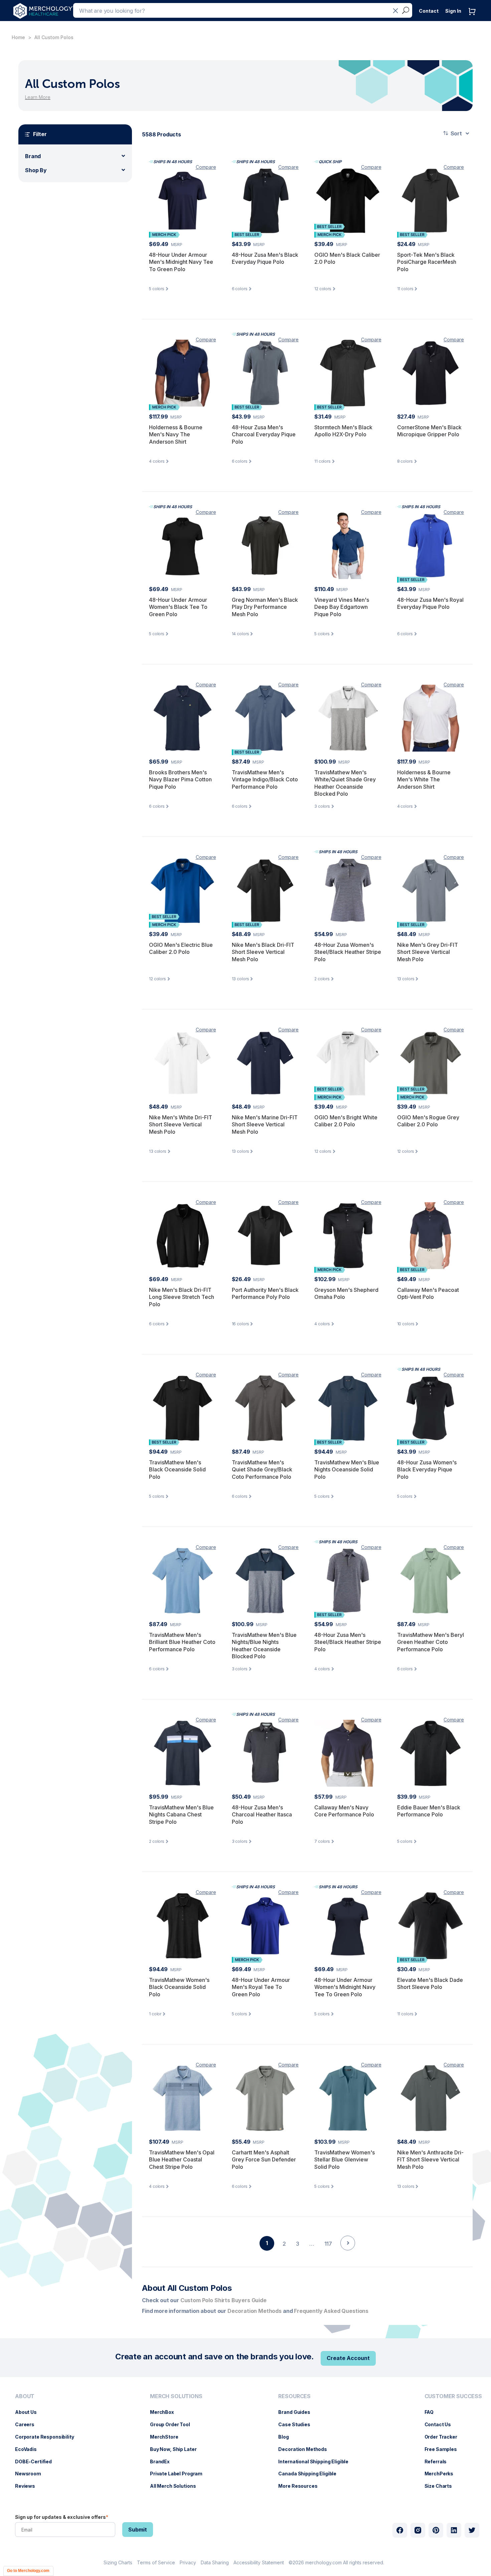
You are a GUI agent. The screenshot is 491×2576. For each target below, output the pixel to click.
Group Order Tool (173, 2424)
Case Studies (297, 2424)
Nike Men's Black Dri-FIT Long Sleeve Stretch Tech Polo (182, 1297)
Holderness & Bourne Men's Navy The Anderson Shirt (176, 434)
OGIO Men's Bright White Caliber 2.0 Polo (346, 1121)
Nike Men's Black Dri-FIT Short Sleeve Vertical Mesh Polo (263, 952)
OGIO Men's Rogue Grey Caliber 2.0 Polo (428, 1121)
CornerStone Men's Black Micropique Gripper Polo (429, 431)
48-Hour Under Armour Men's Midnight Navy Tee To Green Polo (181, 262)
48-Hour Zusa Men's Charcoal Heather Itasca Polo (262, 1815)
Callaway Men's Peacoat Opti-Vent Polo (428, 1294)
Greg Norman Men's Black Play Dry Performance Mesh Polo (265, 607)
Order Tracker (444, 2437)
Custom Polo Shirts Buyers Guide (223, 2300)
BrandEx (163, 2461)
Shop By (36, 170)
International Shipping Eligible (317, 2461)
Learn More (38, 97)
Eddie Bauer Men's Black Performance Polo (429, 1811)
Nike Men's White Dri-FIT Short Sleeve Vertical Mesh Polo (181, 1125)
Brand (33, 156)
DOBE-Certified (37, 2461)
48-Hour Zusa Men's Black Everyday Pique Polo (265, 258)
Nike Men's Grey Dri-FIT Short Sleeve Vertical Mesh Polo (428, 952)
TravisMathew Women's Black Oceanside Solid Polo (179, 1987)
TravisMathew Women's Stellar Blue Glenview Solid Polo (345, 2160)
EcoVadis (29, 2449)
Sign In (453, 11)
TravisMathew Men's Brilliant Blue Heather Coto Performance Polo (182, 1642)
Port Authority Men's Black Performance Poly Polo (265, 1294)
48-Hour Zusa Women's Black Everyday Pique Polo (427, 1470)
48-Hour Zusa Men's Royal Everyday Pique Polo (430, 603)
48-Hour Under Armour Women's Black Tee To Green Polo (178, 607)
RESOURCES (294, 2396)
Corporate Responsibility (48, 2437)
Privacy (188, 2562)
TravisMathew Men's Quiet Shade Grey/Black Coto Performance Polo (262, 1470)
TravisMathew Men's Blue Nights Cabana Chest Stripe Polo (181, 1815)
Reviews (28, 2486)
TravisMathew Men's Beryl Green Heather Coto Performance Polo (431, 1642)
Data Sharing (215, 2562)
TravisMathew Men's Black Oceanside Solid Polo (177, 1470)
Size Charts (442, 2486)
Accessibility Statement (259, 2562)
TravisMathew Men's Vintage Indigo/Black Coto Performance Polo (265, 779)
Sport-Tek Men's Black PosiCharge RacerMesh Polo (427, 262)
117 (328, 2244)
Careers (28, 2424)
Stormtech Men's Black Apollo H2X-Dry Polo (343, 431)
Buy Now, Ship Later (177, 2449)
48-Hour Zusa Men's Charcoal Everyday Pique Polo (264, 434)
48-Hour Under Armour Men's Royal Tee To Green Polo (261, 1987)
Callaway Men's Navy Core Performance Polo (344, 1811)
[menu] (46, 2444)
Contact (429, 11)
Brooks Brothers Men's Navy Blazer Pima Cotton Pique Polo (180, 779)
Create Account (348, 2358)
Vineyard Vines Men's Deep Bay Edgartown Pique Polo (342, 607)
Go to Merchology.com (28, 2571)
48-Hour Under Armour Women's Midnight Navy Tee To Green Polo (345, 1987)
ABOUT (25, 2396)
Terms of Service (156, 2562)
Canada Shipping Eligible (311, 2474)
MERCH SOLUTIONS (176, 2396)
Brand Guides (297, 2412)
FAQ (433, 2412)
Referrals (439, 2461)
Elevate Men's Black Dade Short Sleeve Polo (430, 1984)
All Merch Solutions (176, 2486)
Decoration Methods (306, 2449)
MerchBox (165, 2412)
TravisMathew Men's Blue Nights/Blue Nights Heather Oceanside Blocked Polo (264, 1646)
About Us (29, 2412)
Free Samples (444, 2449)
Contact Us (441, 2424)
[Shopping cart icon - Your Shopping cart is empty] (474, 18)
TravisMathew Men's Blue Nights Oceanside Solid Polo (347, 1470)
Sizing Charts (118, 2562)
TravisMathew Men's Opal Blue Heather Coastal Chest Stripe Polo (182, 2160)
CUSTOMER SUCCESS (453, 2396)
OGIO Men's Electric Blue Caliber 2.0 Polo (181, 948)
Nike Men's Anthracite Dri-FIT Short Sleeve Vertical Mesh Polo (430, 2160)
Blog (287, 2437)
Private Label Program (180, 2474)
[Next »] (348, 2255)
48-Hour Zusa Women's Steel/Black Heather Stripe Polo (348, 952)
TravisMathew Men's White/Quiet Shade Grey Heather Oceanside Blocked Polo (345, 783)
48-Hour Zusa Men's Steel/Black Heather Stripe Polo (348, 1642)
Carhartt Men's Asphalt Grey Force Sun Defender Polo (264, 2160)
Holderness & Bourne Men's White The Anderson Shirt (424, 779)
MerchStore (168, 2437)
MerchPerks (442, 2474)
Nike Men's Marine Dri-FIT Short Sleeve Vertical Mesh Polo (265, 1125)
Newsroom (31, 2474)
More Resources (301, 2486)
